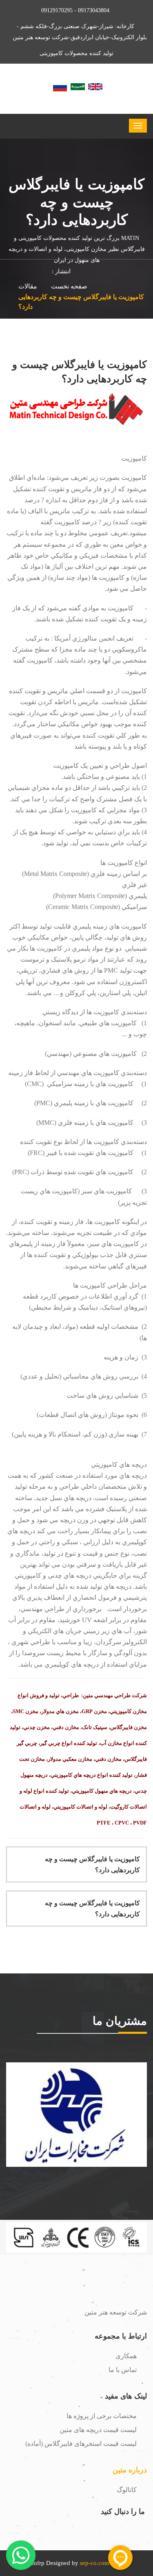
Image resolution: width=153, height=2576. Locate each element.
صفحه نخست (69, 286)
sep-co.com (95, 2563)
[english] (95, 86)
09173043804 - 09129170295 (75, 10)
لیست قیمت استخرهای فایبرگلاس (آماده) (81, 2444)
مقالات (28, 286)
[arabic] (78, 86)
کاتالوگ (127, 2490)
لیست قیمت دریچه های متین (98, 2430)
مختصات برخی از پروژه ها (102, 2416)
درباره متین (130, 2470)
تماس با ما (123, 2370)
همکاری (126, 2356)
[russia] (60, 86)
